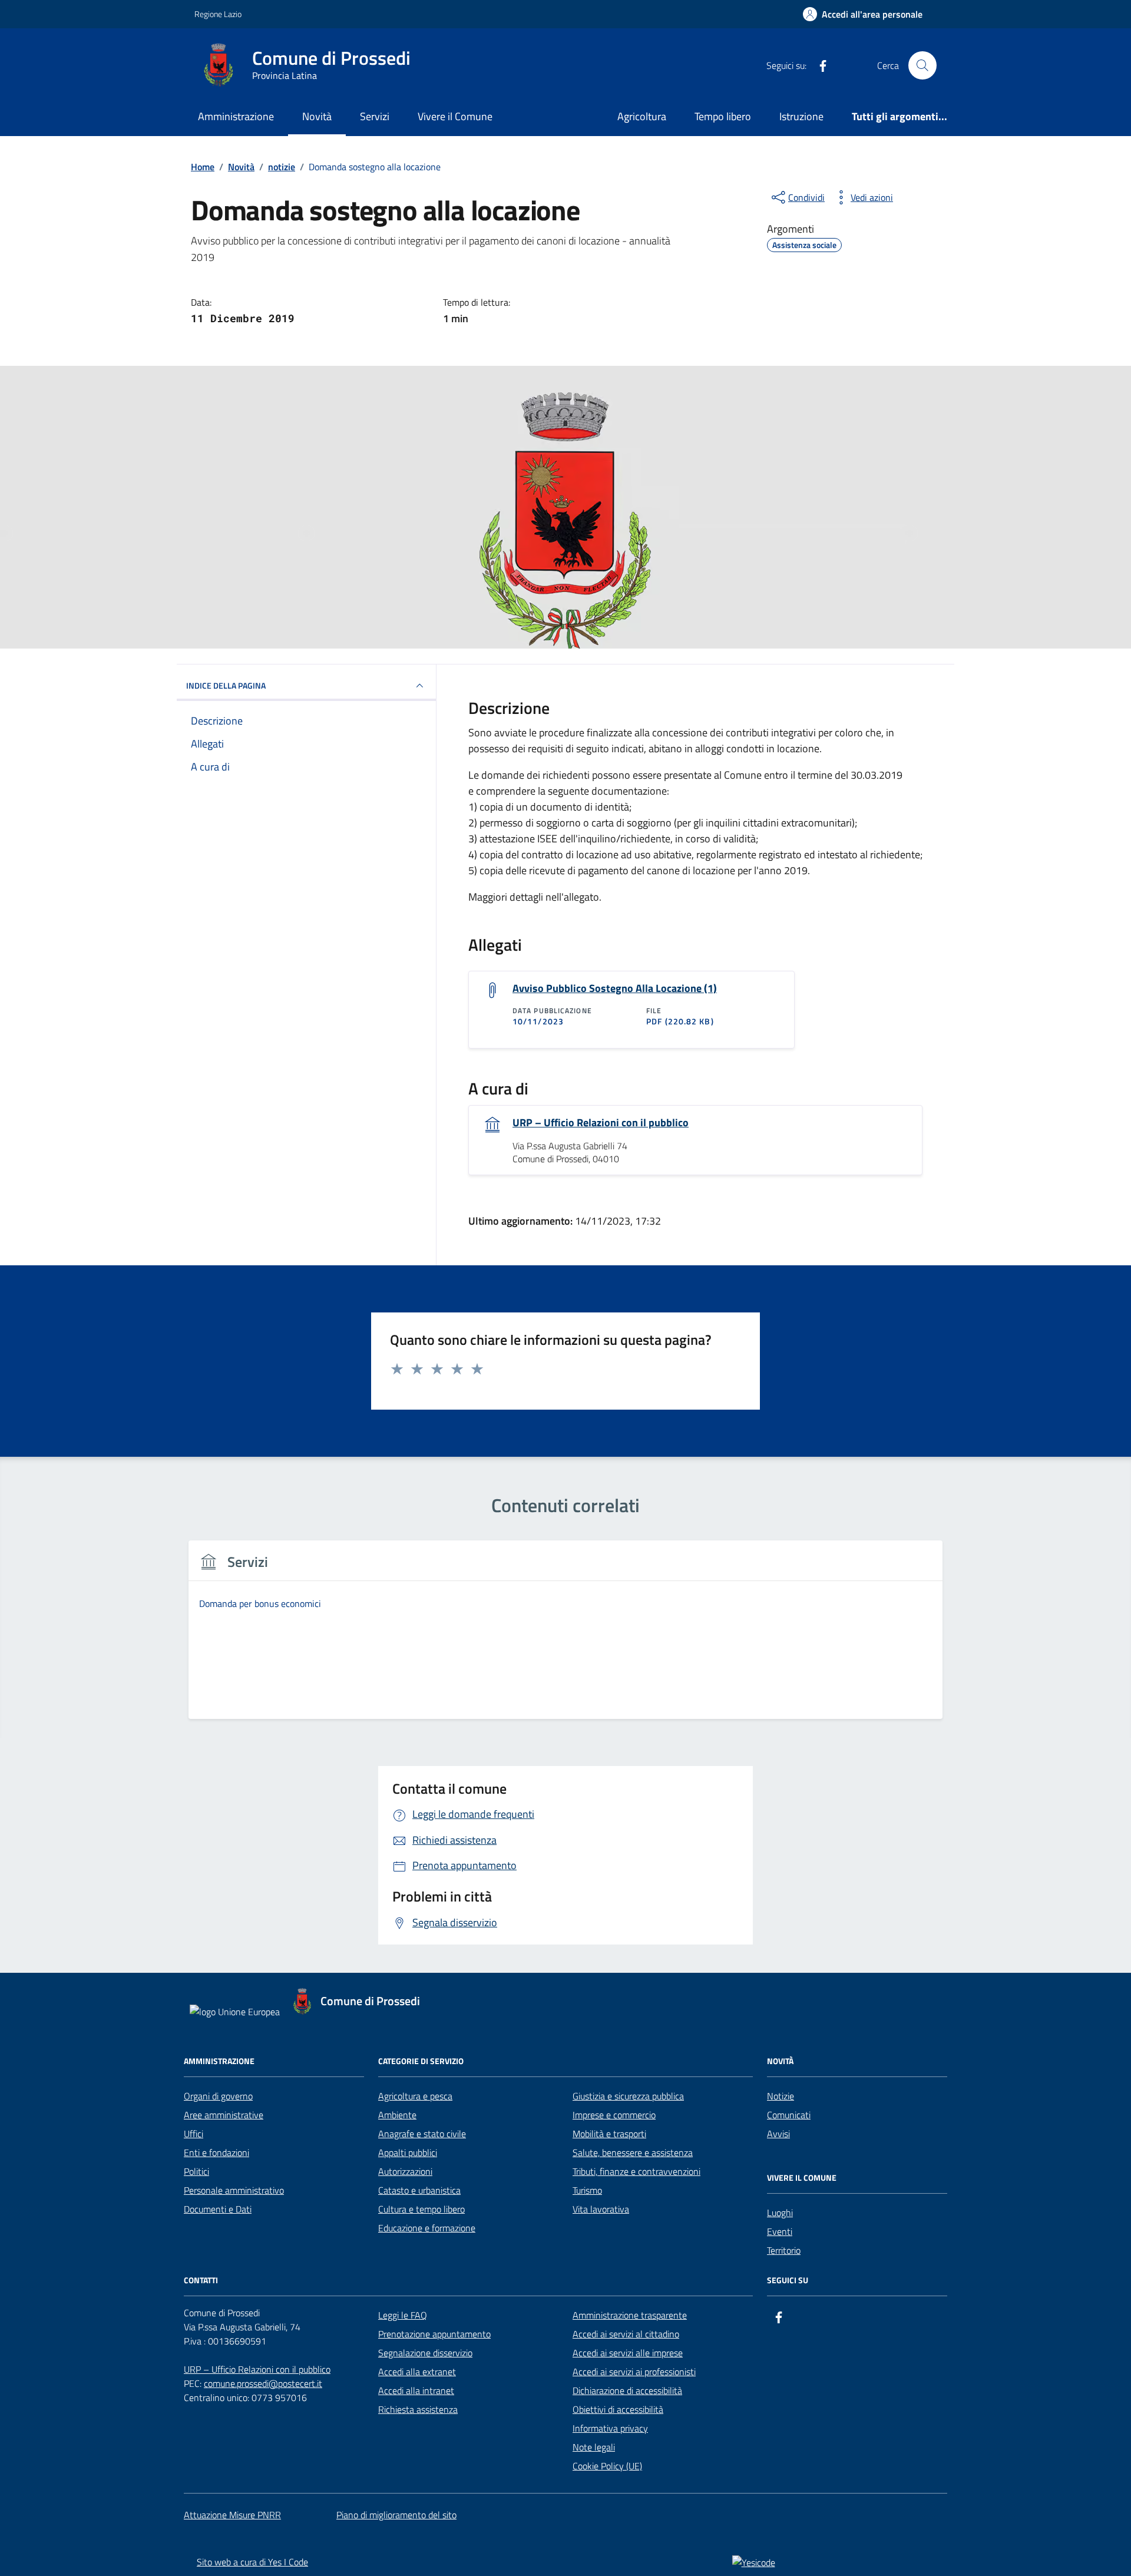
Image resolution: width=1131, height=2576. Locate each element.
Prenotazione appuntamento (434, 2334)
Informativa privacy (610, 2428)
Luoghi (780, 2213)
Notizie (781, 2096)
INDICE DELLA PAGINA (226, 685)
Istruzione (801, 116)
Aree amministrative (224, 2115)
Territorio (784, 2250)
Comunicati (789, 2115)
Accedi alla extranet (417, 2372)
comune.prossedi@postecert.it (263, 2383)
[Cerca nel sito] (922, 65)
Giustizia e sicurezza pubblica (628, 2096)
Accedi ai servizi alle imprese (628, 2353)
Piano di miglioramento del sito (396, 2515)
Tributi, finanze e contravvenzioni (636, 2171)
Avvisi (778, 2134)
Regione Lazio (218, 14)
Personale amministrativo (234, 2190)
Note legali (594, 2447)
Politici (196, 2171)
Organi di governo (218, 2096)
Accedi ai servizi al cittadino (626, 2334)
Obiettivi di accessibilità (618, 2409)
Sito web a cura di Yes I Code (252, 2562)
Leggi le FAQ (403, 2315)
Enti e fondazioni (216, 2152)
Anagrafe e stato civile (422, 2134)
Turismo (587, 2190)
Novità (317, 116)
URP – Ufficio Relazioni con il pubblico (601, 1123)
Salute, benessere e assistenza (633, 2152)
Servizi (375, 116)
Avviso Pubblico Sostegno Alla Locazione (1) (615, 988)
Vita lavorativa (601, 2209)
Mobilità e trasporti (609, 2134)
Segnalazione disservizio (425, 2353)
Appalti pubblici (408, 2152)
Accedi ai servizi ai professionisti (634, 2372)
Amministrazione (236, 116)
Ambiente (397, 2115)
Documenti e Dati (218, 2209)
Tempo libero (723, 116)
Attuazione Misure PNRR (232, 2515)
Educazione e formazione (427, 2228)
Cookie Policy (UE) (607, 2466)
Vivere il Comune (455, 116)
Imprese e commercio (614, 2115)
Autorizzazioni (405, 2171)
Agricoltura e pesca (415, 2096)
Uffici (194, 2134)
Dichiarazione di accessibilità (627, 2390)
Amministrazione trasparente (630, 2315)
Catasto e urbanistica (419, 2190)
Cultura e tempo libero (421, 2209)
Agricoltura (642, 116)
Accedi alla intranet (416, 2390)
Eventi (780, 2231)
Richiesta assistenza (418, 2409)
